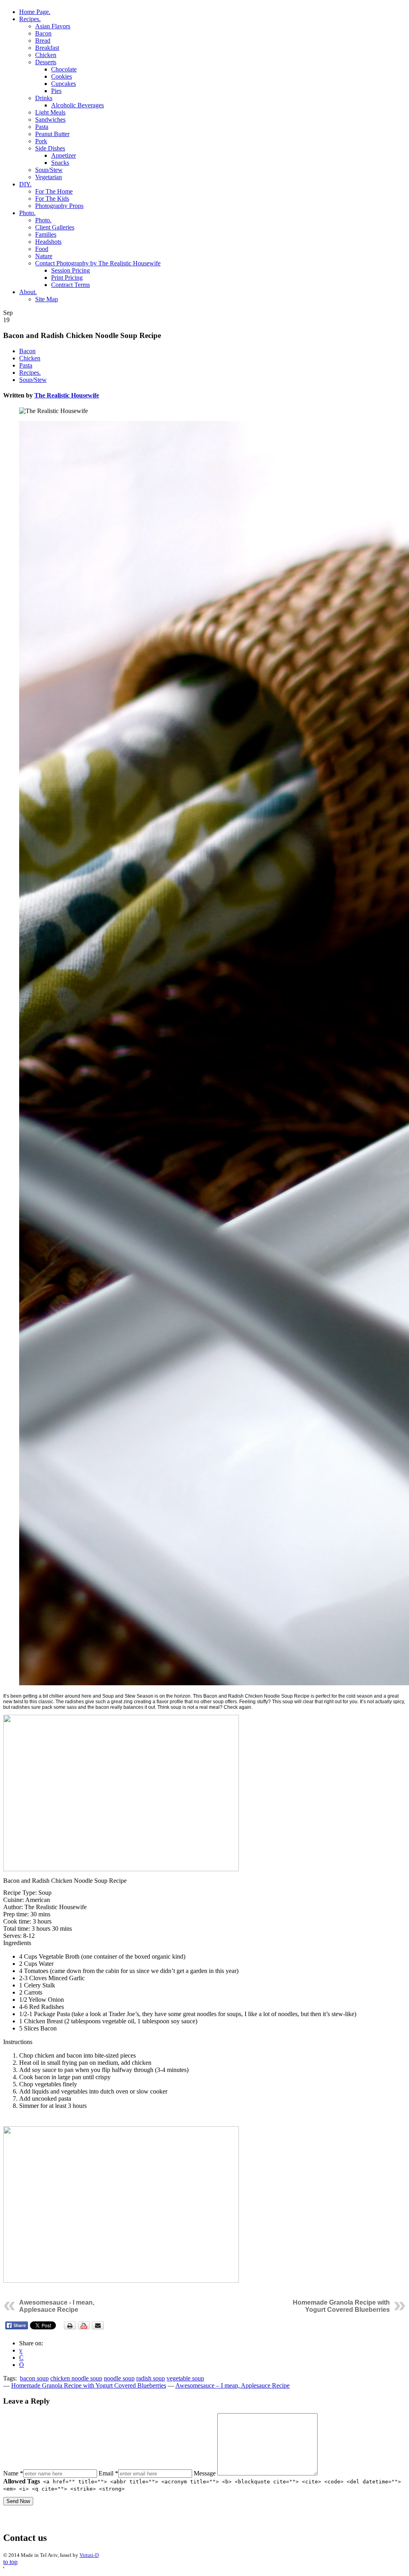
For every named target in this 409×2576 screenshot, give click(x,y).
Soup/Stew (49, 170)
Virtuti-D (89, 2555)
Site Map (47, 299)
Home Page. (35, 12)
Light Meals (50, 112)
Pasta (42, 127)
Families (46, 234)
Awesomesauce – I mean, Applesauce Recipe (232, 2385)
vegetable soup (185, 2378)
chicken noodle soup (76, 2378)
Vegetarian (49, 177)
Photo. (27, 213)
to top (10, 2562)
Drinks (44, 98)
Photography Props (59, 206)
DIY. (25, 184)
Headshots (48, 242)
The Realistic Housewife (67, 395)
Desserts (46, 62)
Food (42, 249)
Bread (43, 41)
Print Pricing (67, 278)
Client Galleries (55, 227)
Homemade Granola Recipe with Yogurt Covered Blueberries (341, 2306)
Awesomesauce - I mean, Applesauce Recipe (57, 2306)
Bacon (43, 33)
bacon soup (34, 2378)
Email (108, 2473)
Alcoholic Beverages (77, 105)
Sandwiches (50, 120)
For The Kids (52, 199)
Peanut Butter (52, 134)
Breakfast (47, 48)
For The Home (54, 191)
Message (205, 2473)
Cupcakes (64, 84)
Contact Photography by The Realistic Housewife (98, 263)
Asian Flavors (53, 26)
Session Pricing (70, 270)
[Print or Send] (85, 2328)
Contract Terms (70, 285)
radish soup (151, 2378)
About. (28, 292)
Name (13, 2473)
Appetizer (64, 155)
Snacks (60, 163)
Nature (44, 256)
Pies (56, 91)
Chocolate (64, 69)
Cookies (62, 76)
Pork (41, 141)
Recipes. (30, 19)
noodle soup (119, 2378)
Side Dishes (50, 148)
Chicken (46, 55)
